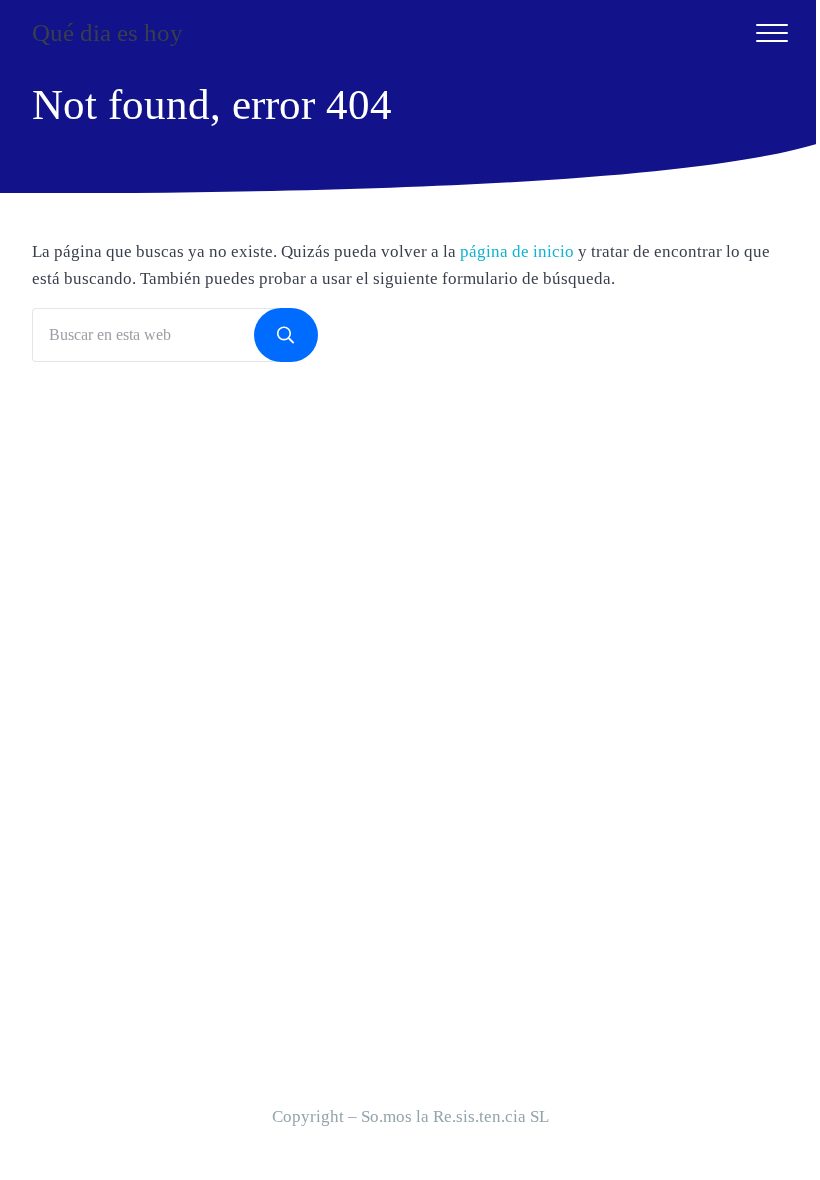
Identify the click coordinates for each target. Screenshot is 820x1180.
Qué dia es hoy (107, 32)
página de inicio (517, 251)
